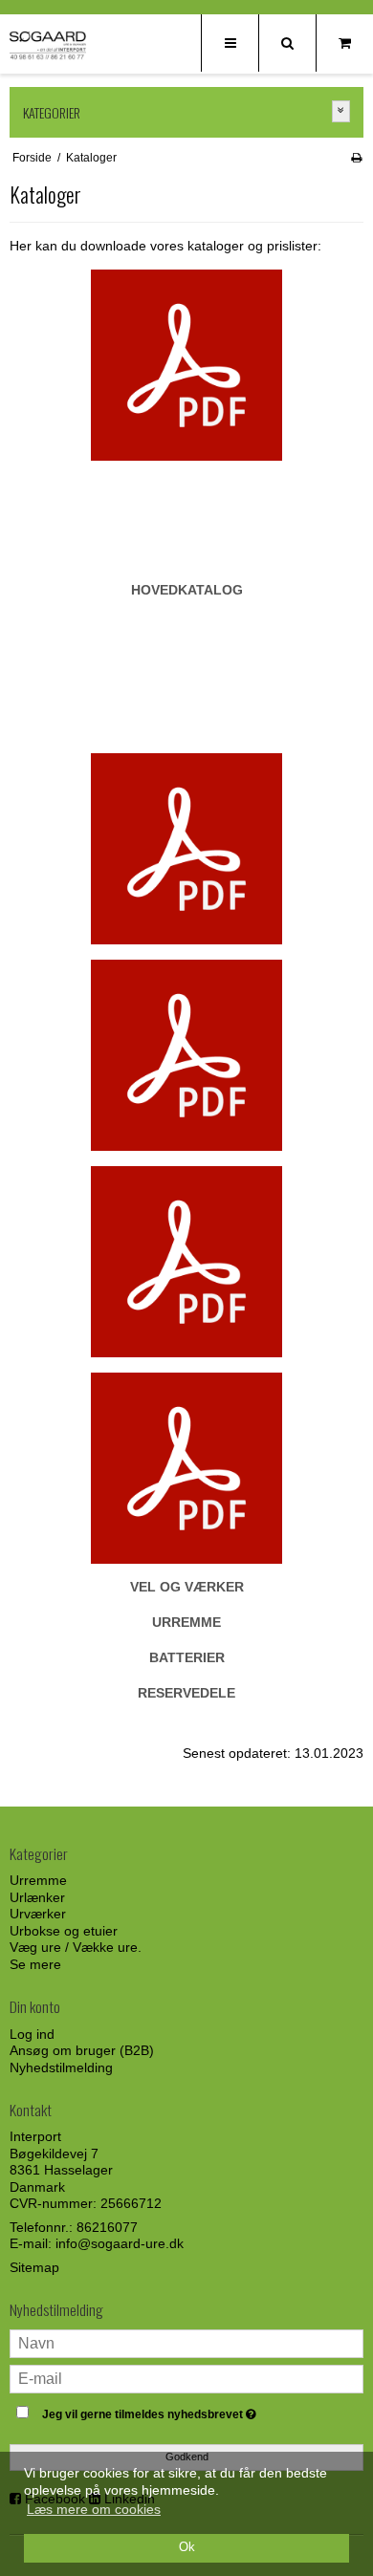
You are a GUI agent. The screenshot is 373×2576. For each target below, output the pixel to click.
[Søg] (287, 43)
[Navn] (186, 2342)
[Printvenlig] (356, 158)
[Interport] (48, 45)
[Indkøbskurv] (344, 43)
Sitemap (34, 2267)
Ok (187, 2547)
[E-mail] (186, 2377)
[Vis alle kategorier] (341, 111)
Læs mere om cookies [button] (94, 2509)
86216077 (107, 2227)
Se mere (35, 1964)
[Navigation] (230, 43)
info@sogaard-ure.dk (120, 2243)
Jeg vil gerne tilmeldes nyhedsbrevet (172, 2411)
